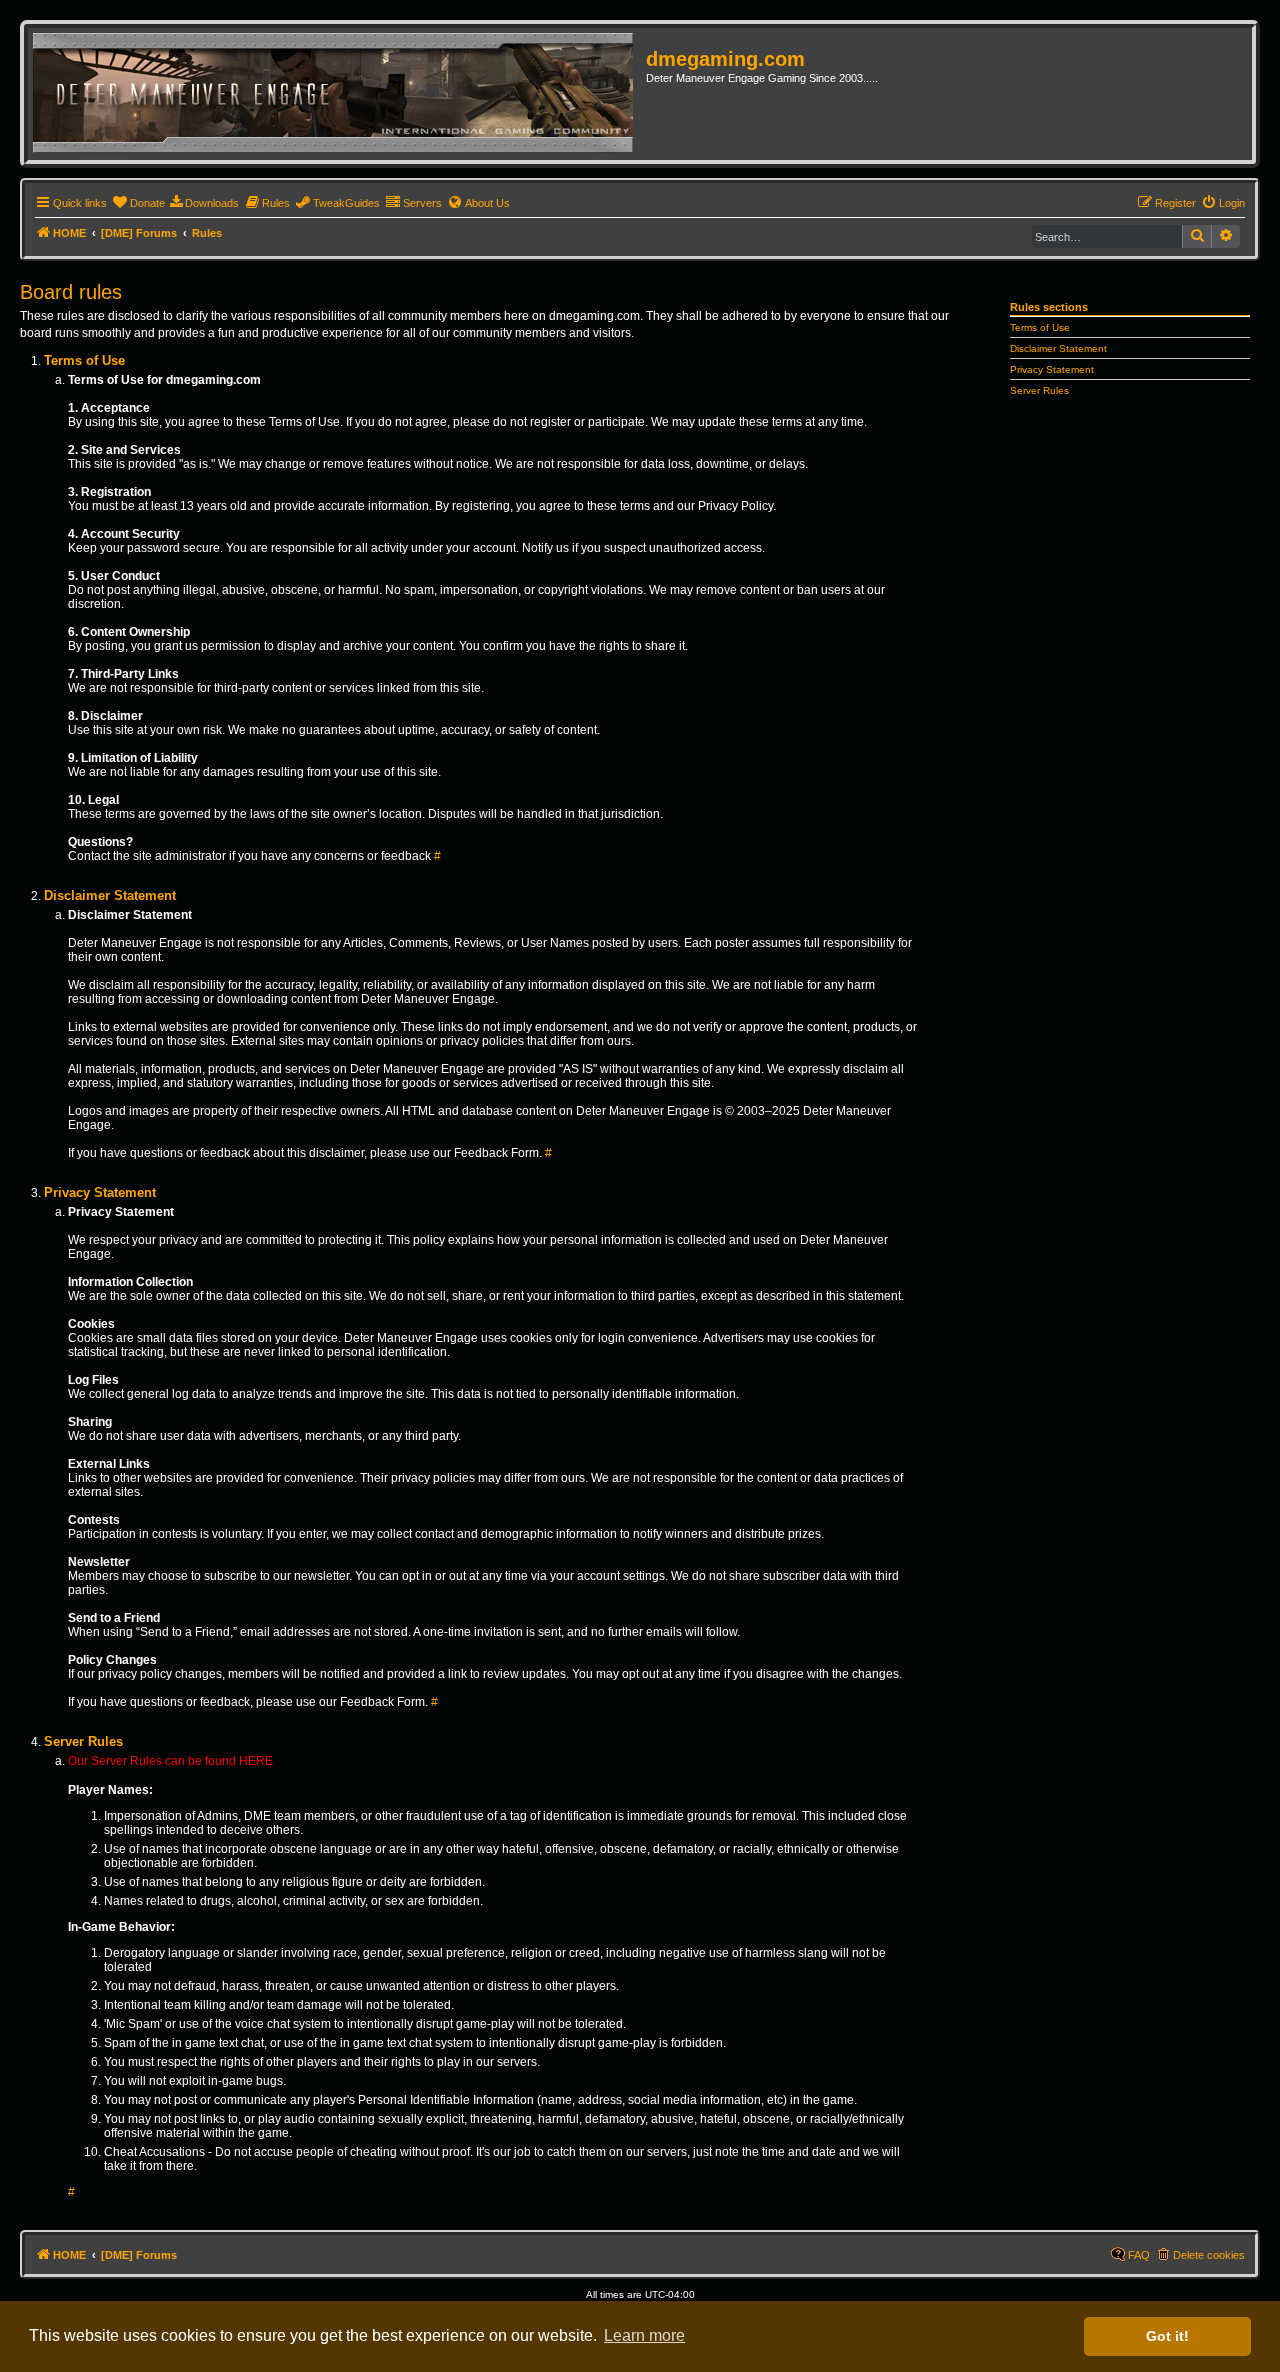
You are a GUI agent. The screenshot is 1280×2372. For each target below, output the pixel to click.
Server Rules (1039, 390)
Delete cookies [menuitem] (1209, 2255)
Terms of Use (1040, 327)
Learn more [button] (644, 2335)
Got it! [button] (1167, 2336)
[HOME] (339, 94)
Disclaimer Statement (1058, 348)
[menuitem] (138, 203)
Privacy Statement (1052, 369)
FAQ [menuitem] (1139, 2255)
